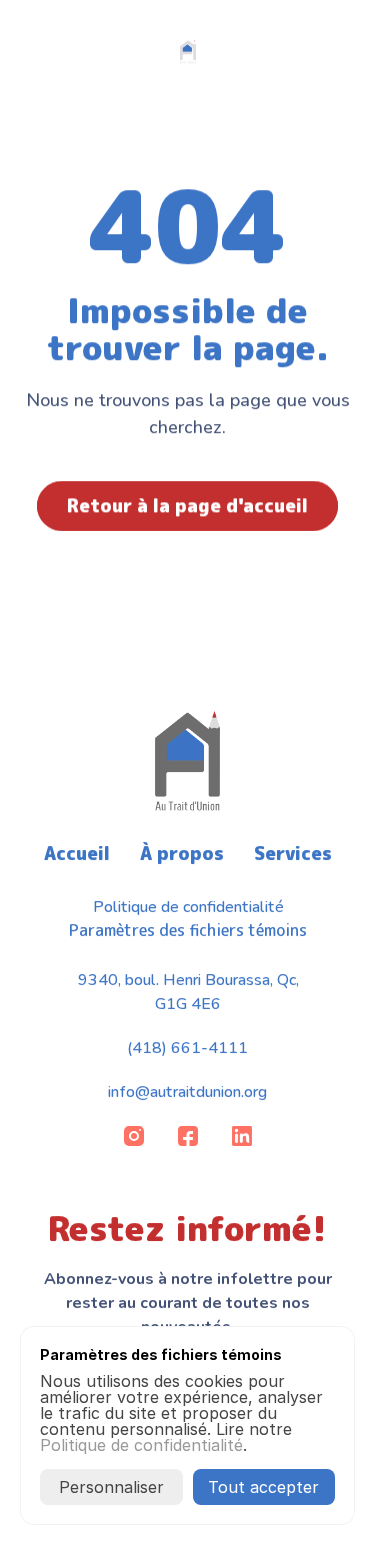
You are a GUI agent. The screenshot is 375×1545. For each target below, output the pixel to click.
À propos (182, 853)
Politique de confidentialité (187, 907)
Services (293, 853)
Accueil (77, 853)
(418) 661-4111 (187, 1048)
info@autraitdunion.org (187, 1092)
